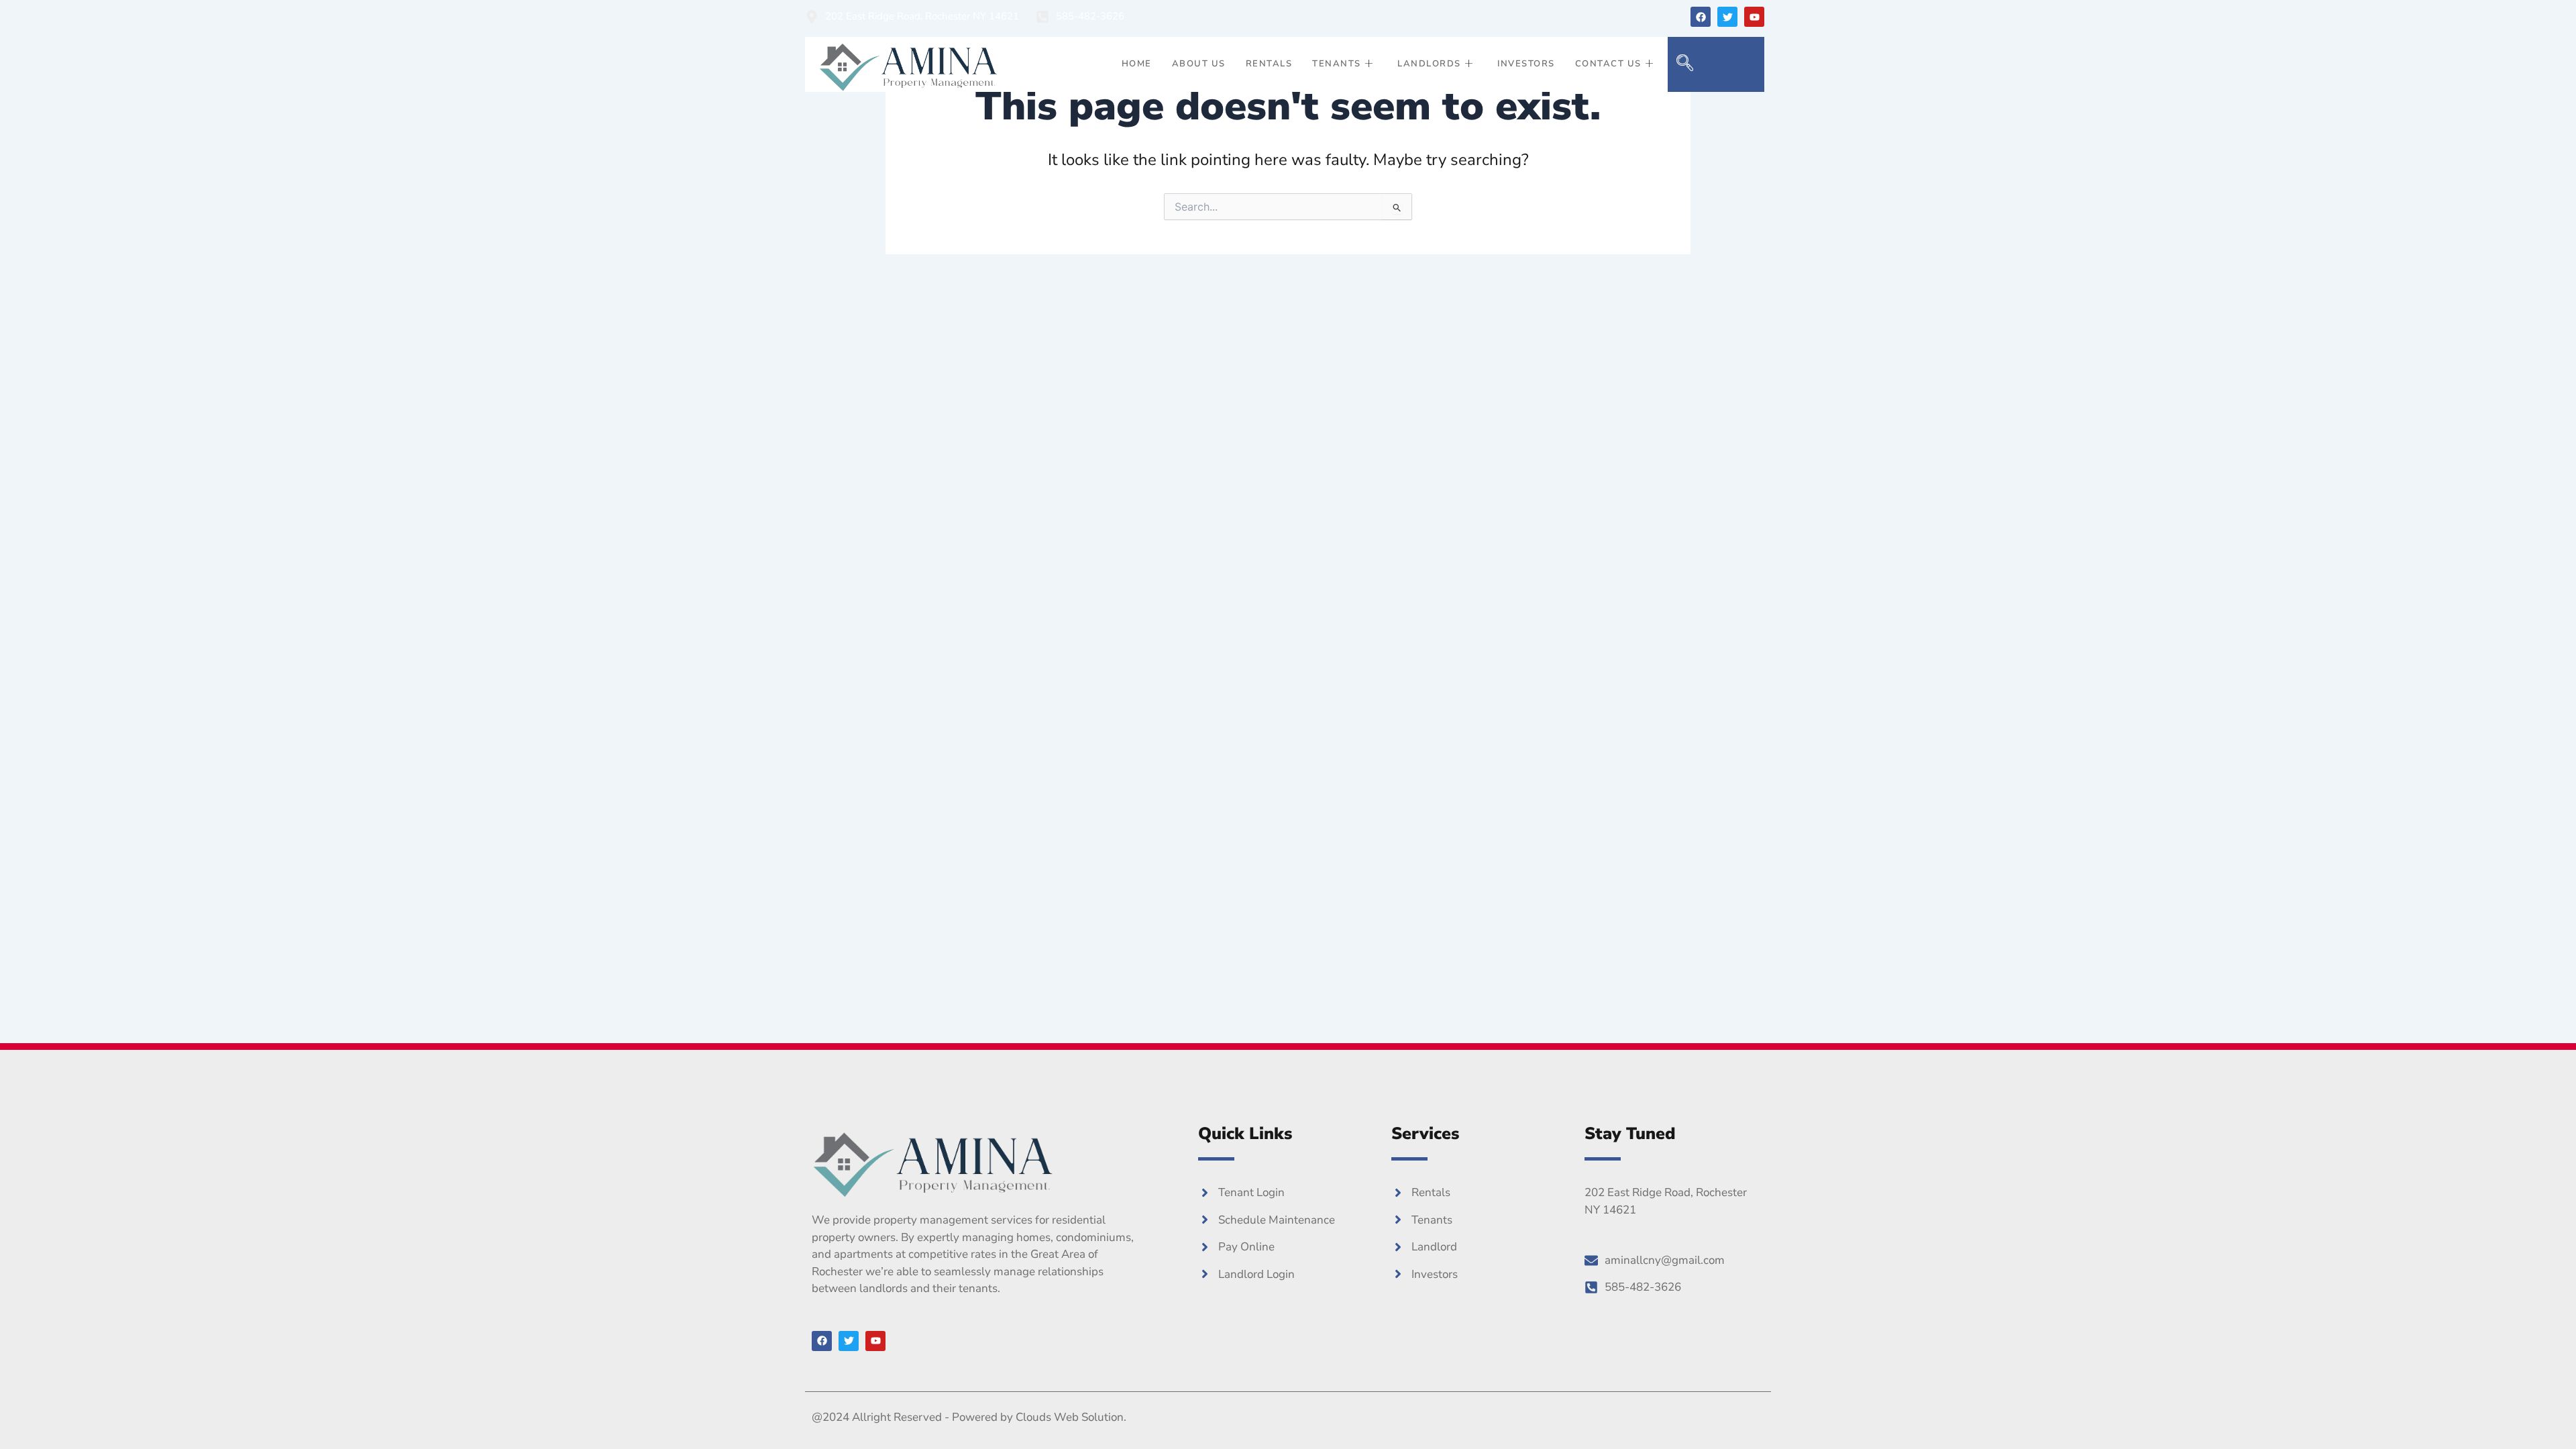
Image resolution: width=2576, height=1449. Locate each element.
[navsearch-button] (1684, 64)
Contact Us (1608, 64)
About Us (1199, 64)
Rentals (1269, 64)
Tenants (1337, 64)
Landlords (1429, 64)
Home (1137, 64)
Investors (1526, 64)
